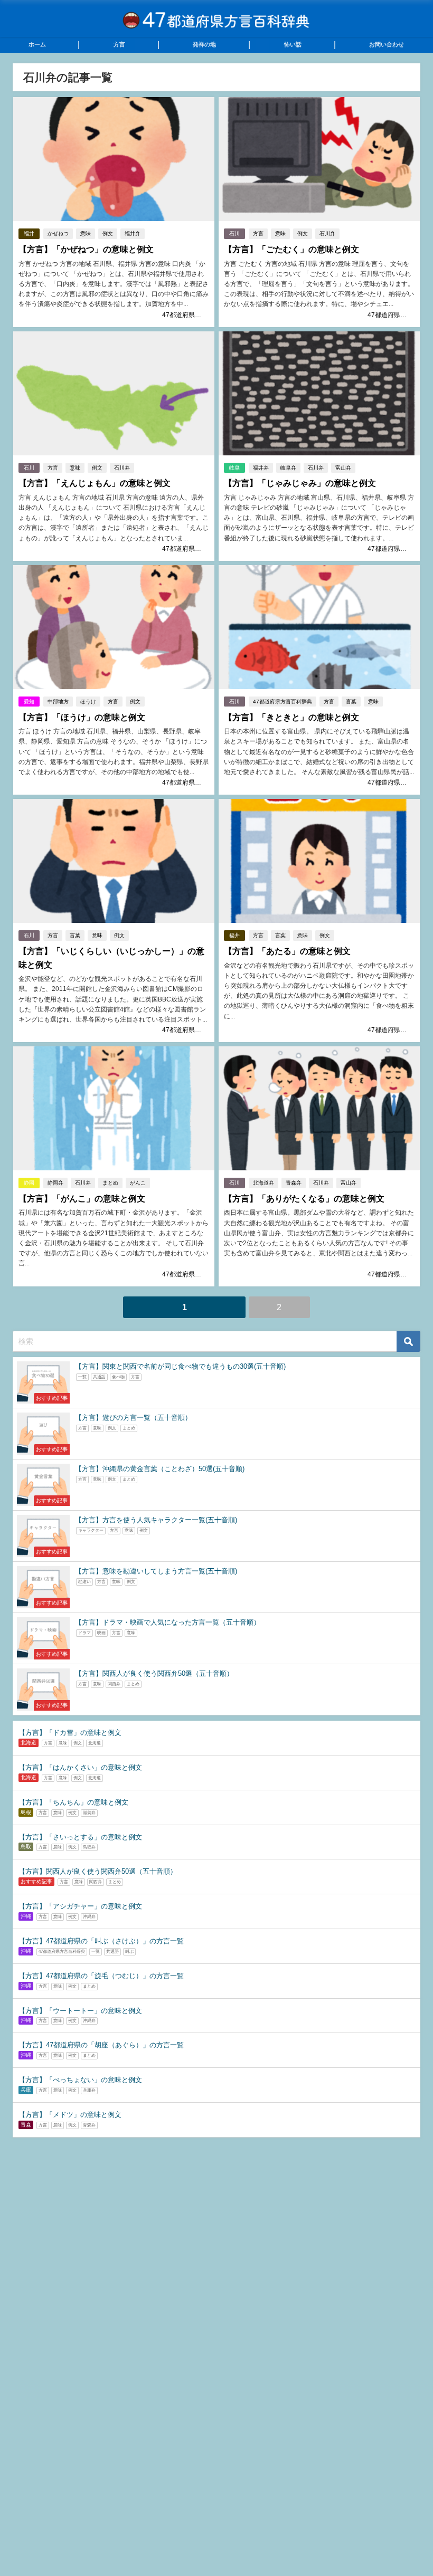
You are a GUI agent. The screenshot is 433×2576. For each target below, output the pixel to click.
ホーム (37, 44)
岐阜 (234, 468)
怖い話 (293, 44)
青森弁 (294, 1183)
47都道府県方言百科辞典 (197, 315)
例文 (108, 233)
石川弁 (327, 233)
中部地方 (58, 702)
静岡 (29, 1183)
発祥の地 (204, 44)
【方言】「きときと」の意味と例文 (291, 717)
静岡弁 (55, 1183)
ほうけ (88, 702)
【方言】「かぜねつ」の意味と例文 (86, 249)
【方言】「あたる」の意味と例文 (287, 951)
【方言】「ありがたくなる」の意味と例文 (304, 1199)
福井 (29, 233)
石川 (234, 233)
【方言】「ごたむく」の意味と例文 (291, 249)
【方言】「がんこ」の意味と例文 (82, 1199)
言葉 (351, 702)
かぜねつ (58, 233)
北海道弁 (263, 1183)
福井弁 (133, 233)
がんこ (138, 1183)
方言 (119, 44)
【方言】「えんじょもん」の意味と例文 (95, 483)
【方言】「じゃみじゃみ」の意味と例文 (300, 483)
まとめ (110, 1183)
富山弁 (343, 468)
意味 (86, 233)
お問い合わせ (387, 44)
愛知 (29, 702)
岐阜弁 (288, 468)
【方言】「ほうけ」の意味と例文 (82, 717)
